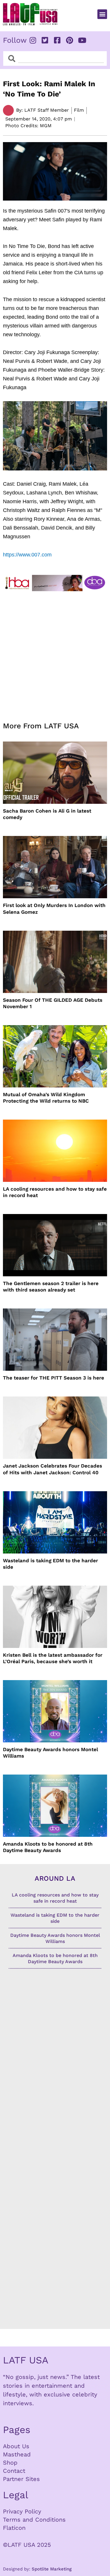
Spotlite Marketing (52, 2569)
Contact (14, 2471)
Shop (10, 2463)
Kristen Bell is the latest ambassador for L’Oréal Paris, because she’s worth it (53, 1658)
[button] (102, 14)
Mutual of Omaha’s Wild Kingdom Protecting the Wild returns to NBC (46, 1098)
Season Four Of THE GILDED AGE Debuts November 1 (53, 1003)
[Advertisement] (55, 653)
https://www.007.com (27, 555)
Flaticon (14, 2528)
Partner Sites (21, 2479)
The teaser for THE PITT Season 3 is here (54, 1378)
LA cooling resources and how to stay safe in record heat (55, 1192)
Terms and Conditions (34, 2520)
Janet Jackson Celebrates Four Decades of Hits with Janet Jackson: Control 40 (53, 1469)
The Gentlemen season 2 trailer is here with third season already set (51, 1287)
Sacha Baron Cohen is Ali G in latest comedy (47, 814)
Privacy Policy (22, 2511)
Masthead (17, 2454)
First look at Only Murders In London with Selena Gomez (54, 908)
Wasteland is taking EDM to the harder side (50, 1564)
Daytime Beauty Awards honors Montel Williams (50, 1753)
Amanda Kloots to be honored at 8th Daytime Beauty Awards (48, 1847)
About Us (16, 2446)
